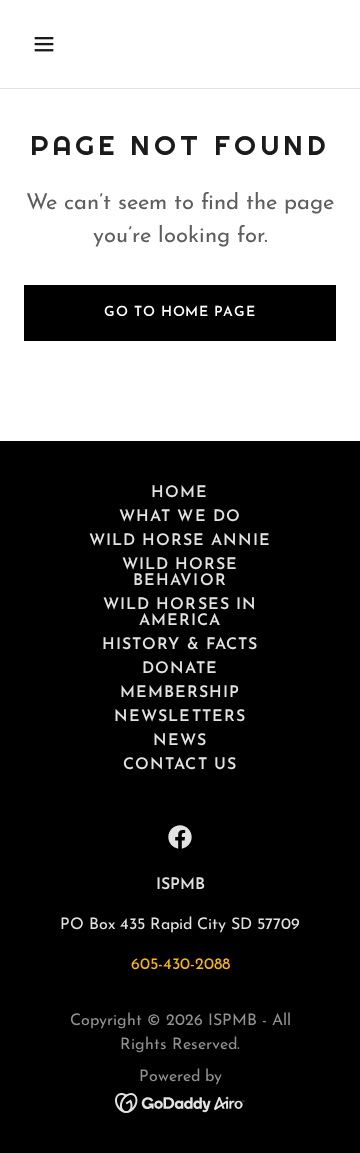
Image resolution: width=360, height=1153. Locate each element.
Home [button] (179, 493)
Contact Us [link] (179, 765)
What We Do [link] (179, 517)
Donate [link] (180, 669)
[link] (180, 837)
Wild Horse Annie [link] (180, 541)
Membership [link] (180, 693)
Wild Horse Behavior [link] (180, 573)
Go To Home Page (179, 312)
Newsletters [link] (179, 717)
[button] (59, 44)
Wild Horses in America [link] (179, 613)
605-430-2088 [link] (180, 965)
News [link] (180, 741)
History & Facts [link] (179, 645)
